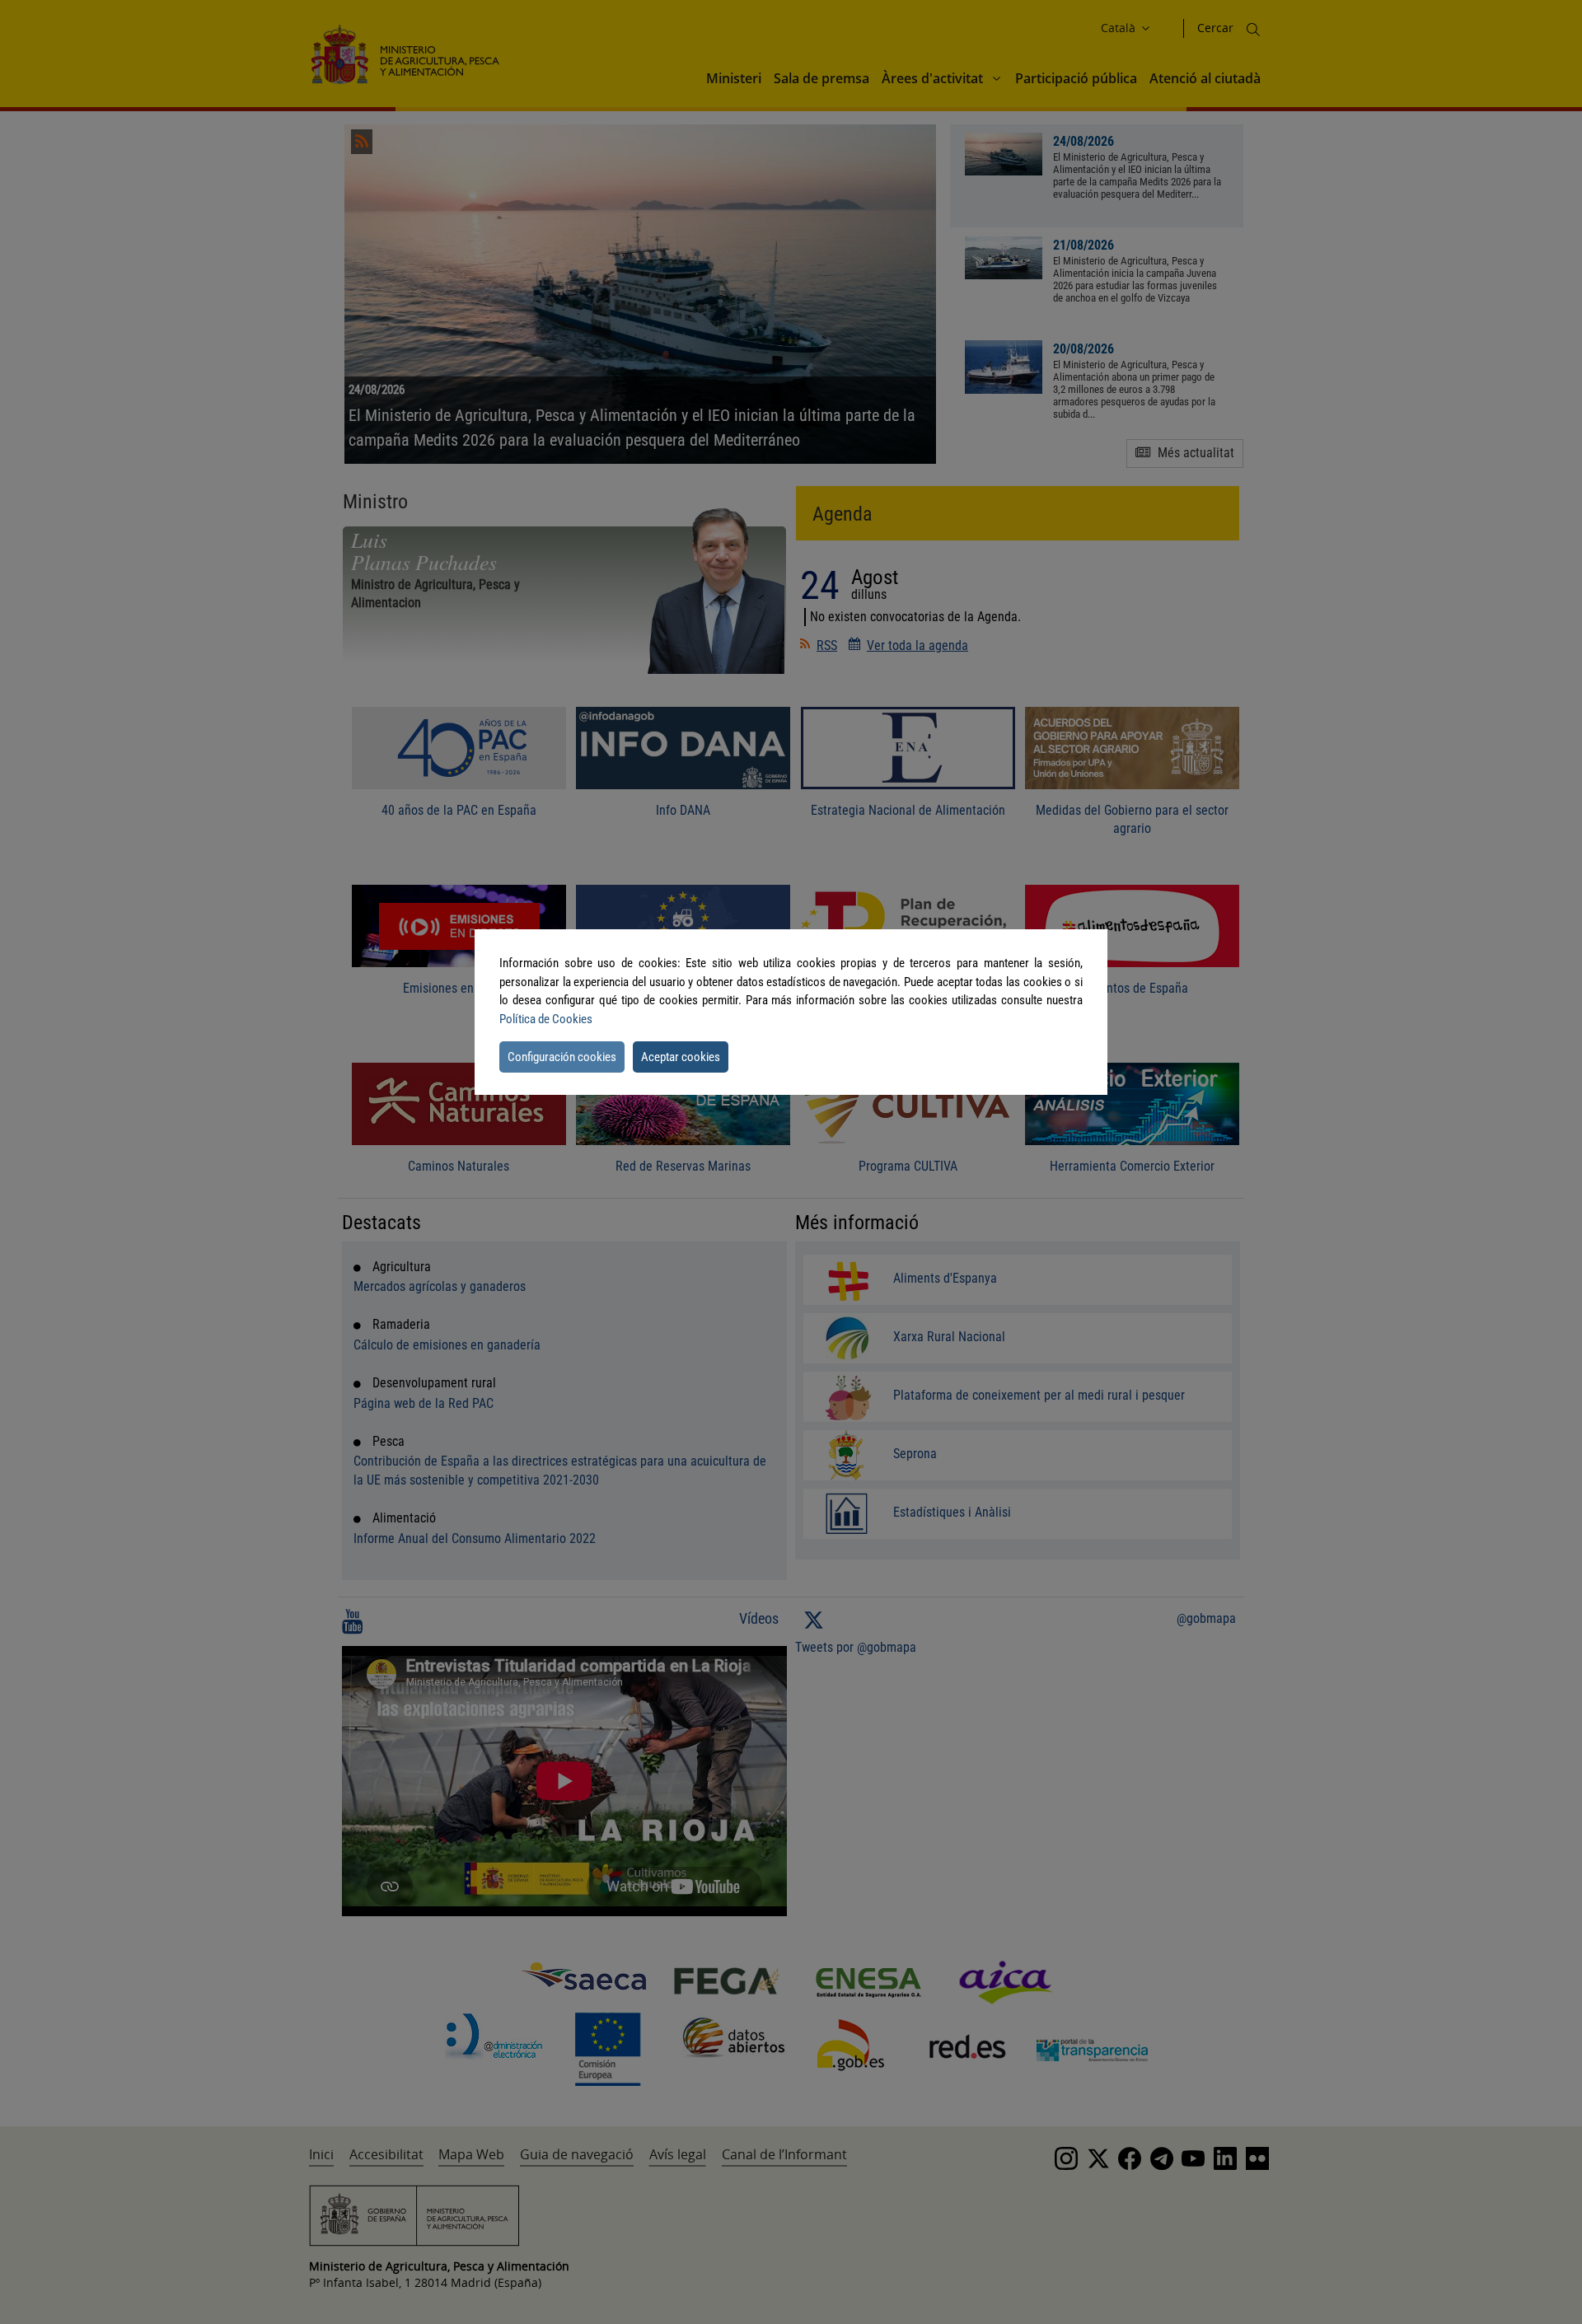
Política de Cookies (546, 1019)
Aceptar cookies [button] (681, 1057)
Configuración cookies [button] (562, 1057)
